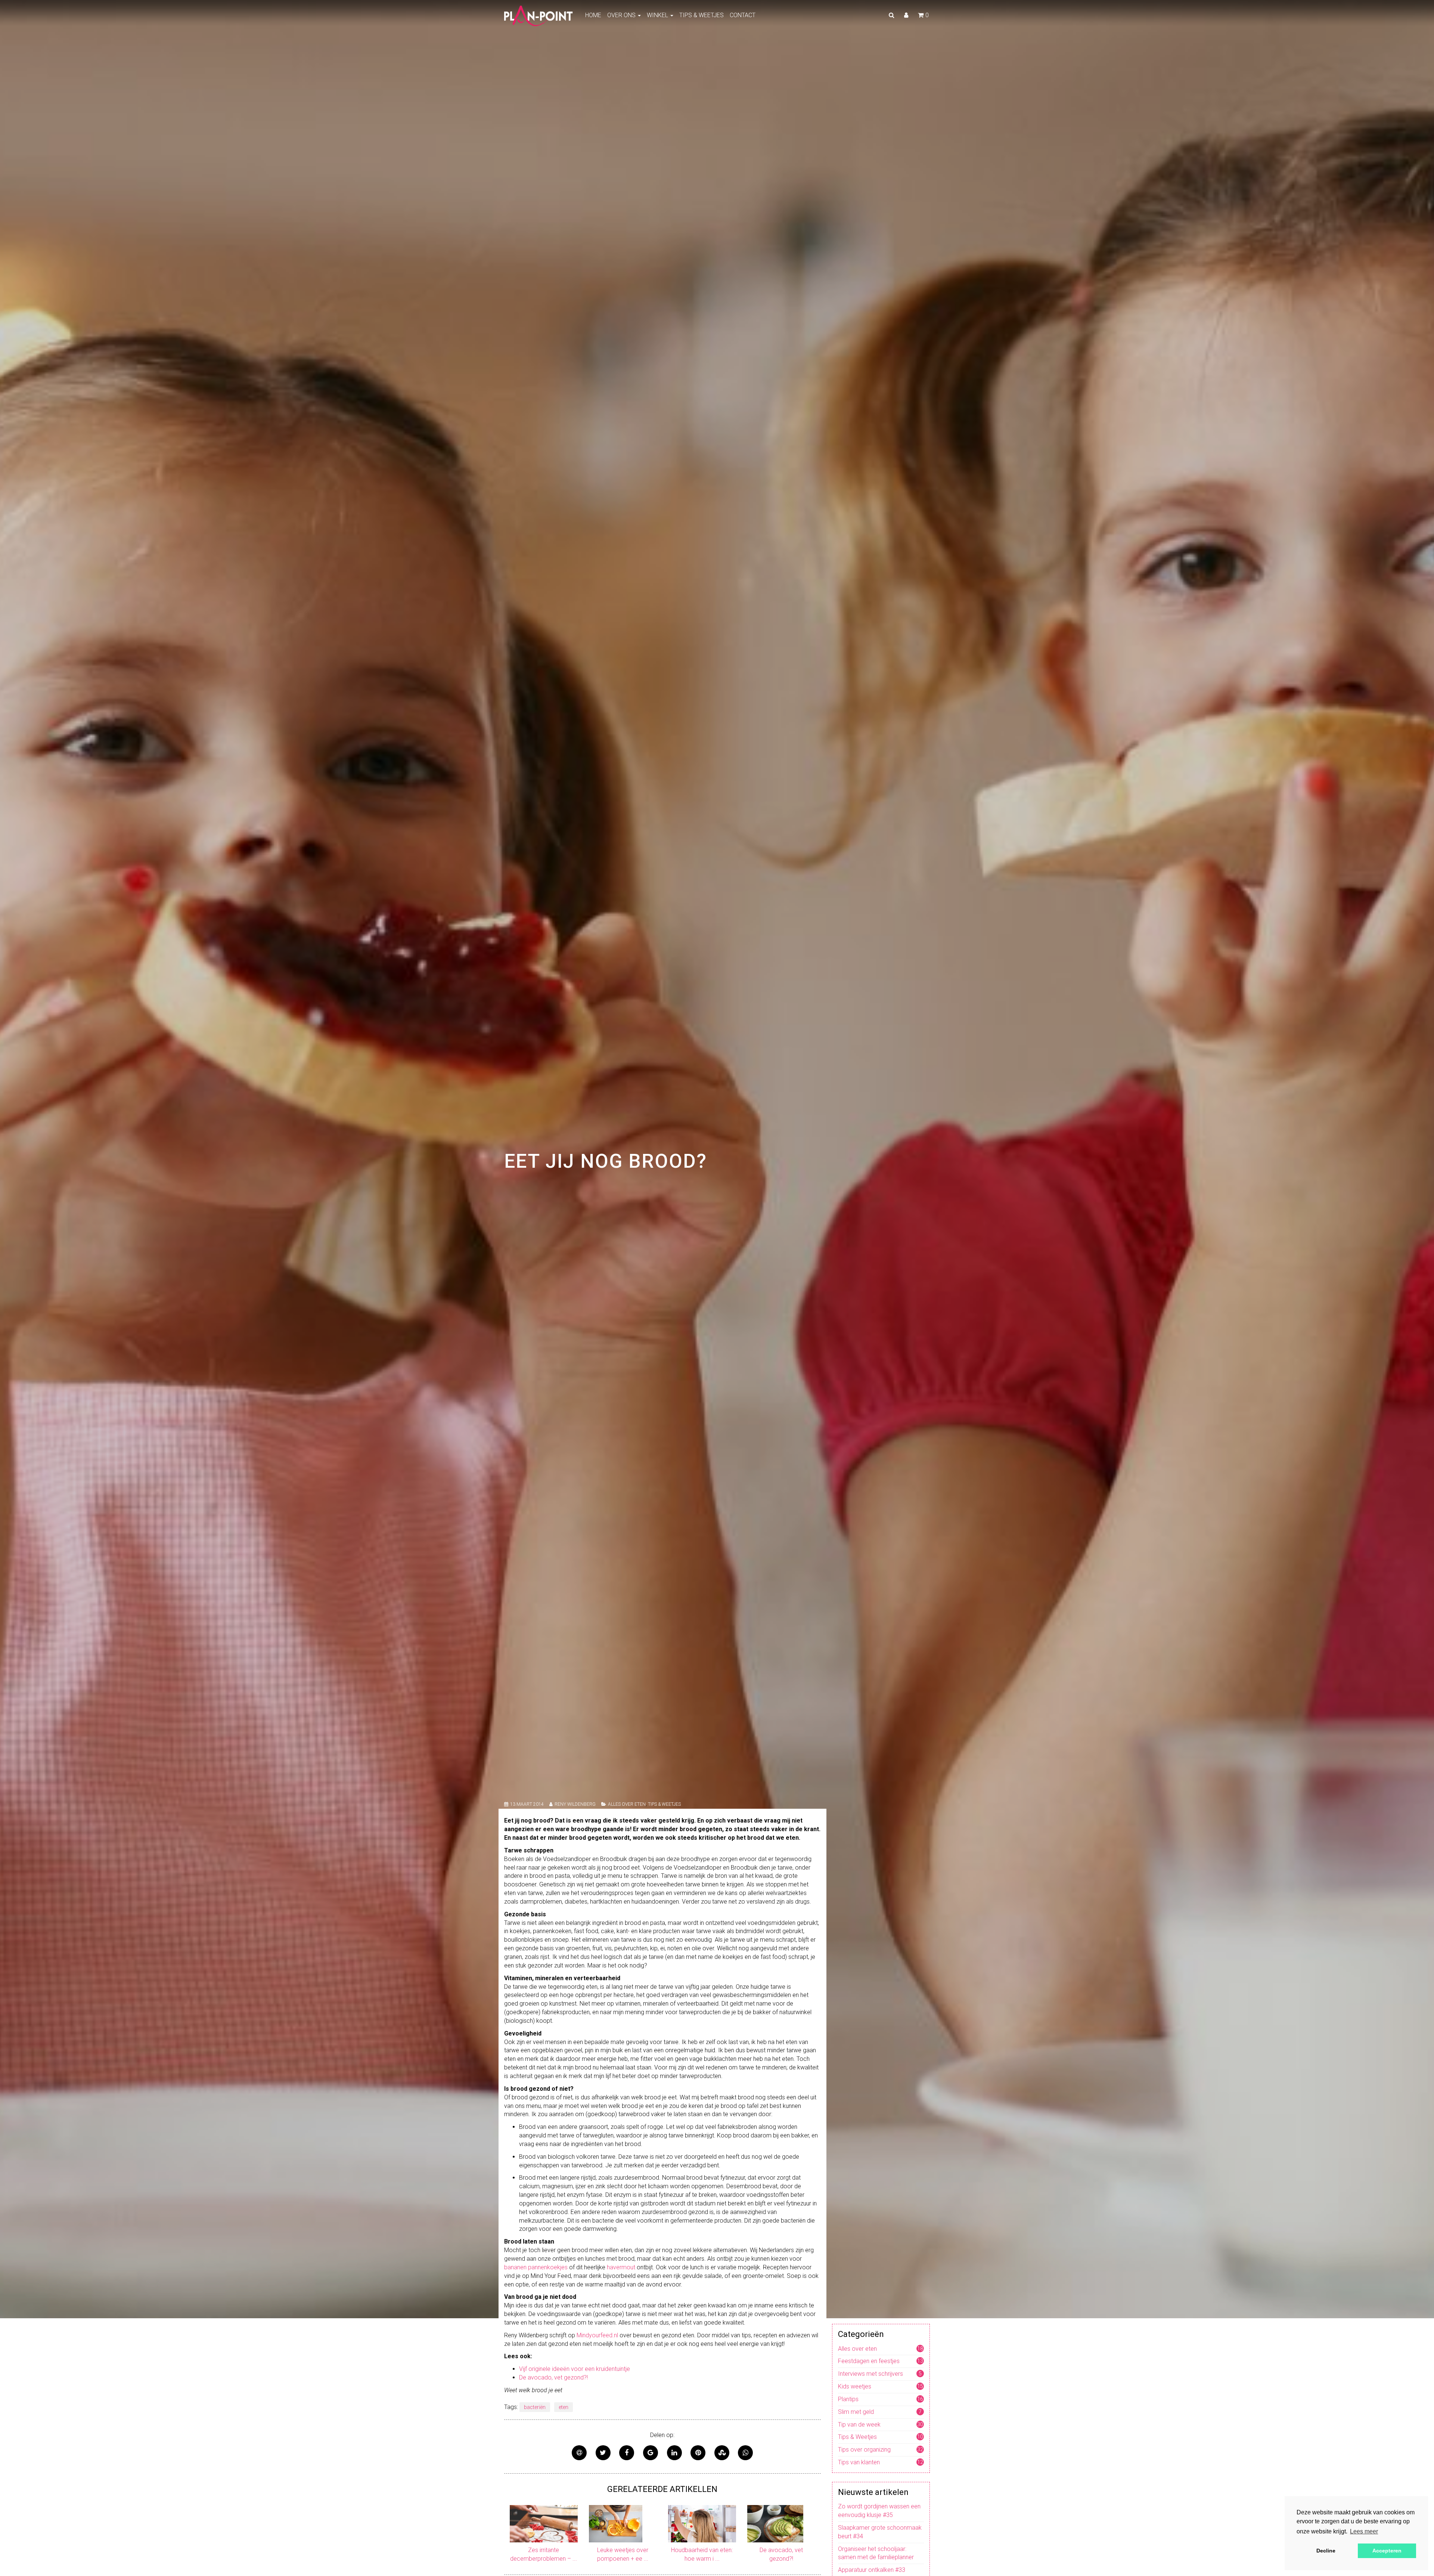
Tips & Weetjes (702, 15)
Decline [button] (1326, 2551)
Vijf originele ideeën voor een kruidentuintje (575, 2369)
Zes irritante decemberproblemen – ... (544, 2554)
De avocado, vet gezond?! (553, 2377)
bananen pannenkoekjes (536, 2267)
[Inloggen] (906, 15)
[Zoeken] (892, 15)
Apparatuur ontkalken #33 (872, 2570)
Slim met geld (856, 2412)
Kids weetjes (855, 2386)
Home (593, 15)
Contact (743, 15)
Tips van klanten (859, 2462)
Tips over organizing (864, 2450)
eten (564, 2407)
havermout (621, 2267)
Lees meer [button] (1364, 2531)
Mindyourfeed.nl (597, 2335)
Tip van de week (859, 2425)
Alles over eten (627, 1804)
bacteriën (535, 2407)
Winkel (658, 15)
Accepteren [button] (1387, 2551)
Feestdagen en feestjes (869, 2361)
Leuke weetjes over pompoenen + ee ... (623, 2554)
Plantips (848, 2399)
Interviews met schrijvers (870, 2374)
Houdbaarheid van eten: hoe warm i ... (702, 2554)
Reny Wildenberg (575, 1804)
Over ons (622, 15)
